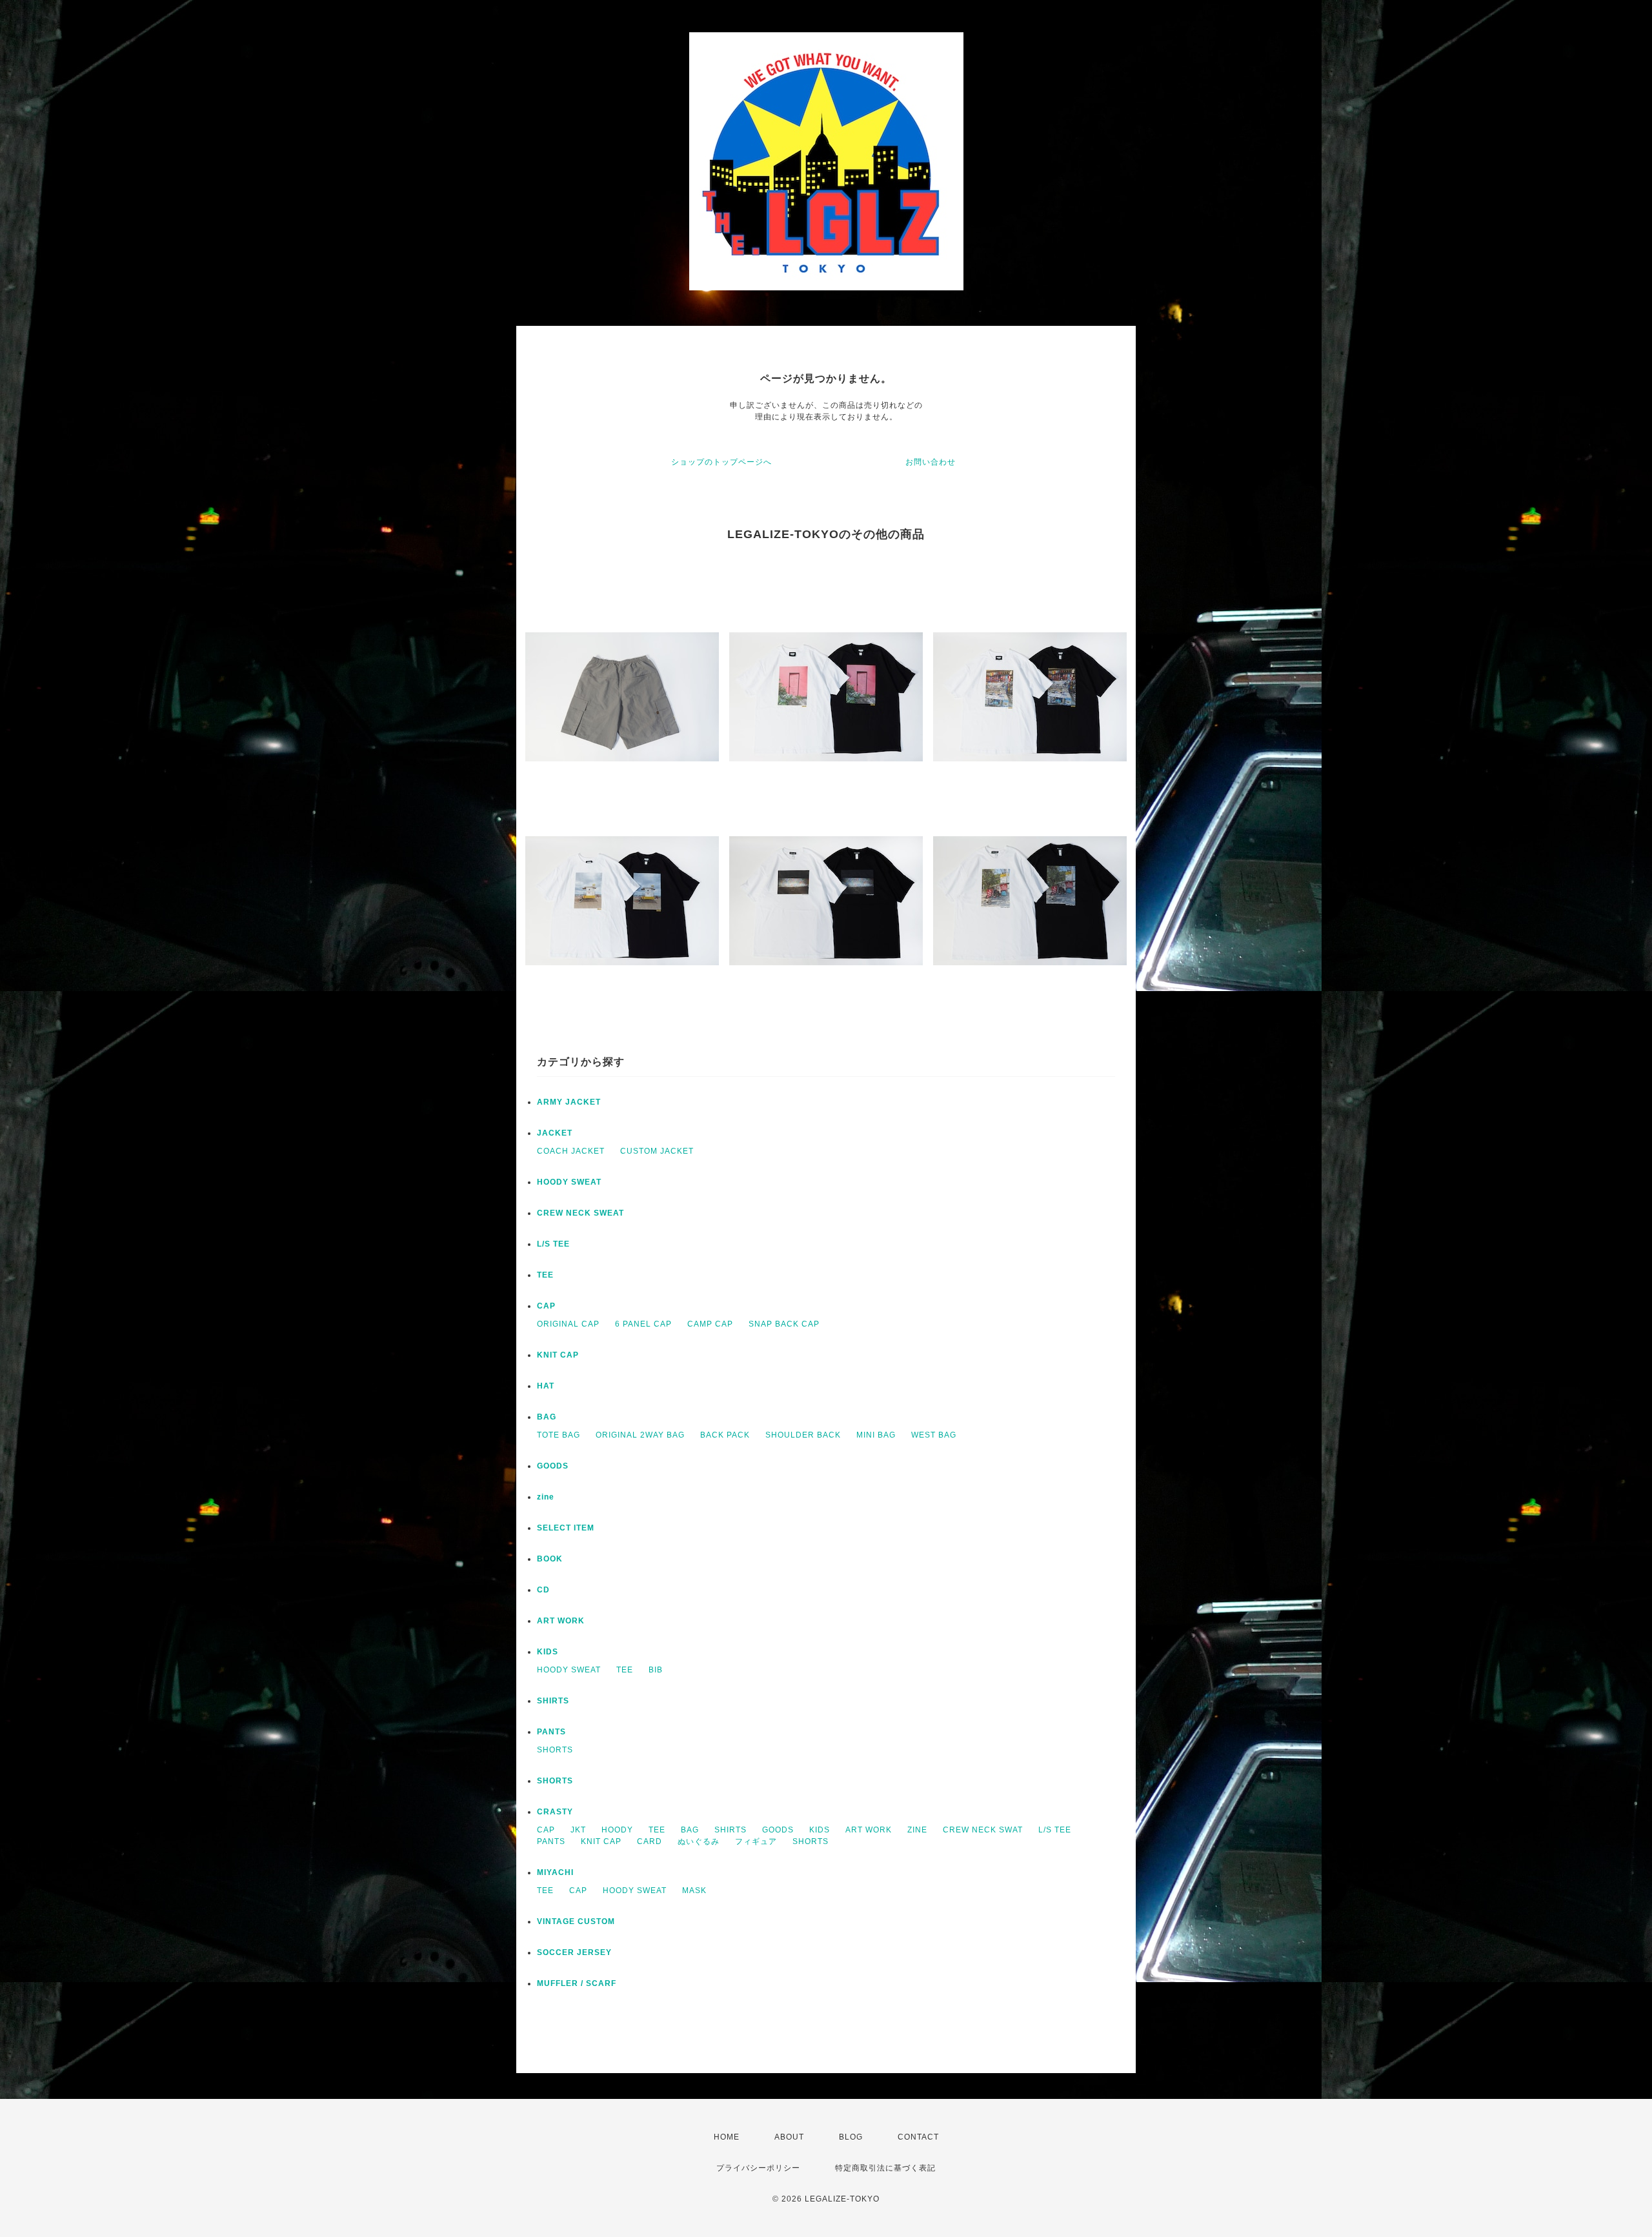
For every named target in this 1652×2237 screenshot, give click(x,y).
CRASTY (555, 1812)
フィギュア (756, 1841)
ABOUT (789, 2137)
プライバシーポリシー (758, 2168)
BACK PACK (725, 1435)
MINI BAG (876, 1435)
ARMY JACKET (569, 1102)
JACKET (555, 1133)
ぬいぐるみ (699, 1841)
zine (546, 1497)
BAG (547, 1417)
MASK (694, 1891)
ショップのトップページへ (721, 462)
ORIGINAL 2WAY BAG (640, 1435)
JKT (578, 1830)
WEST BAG (934, 1435)
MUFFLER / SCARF (577, 1983)
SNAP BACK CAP (784, 1324)
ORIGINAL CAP (568, 1324)
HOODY (617, 1830)
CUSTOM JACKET (657, 1151)
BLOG (851, 2137)
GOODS (553, 1466)
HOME (727, 2137)
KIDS (548, 1652)
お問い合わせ (931, 462)
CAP (546, 1306)
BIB (656, 1670)
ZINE (917, 1830)
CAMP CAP (710, 1324)
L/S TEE (553, 1244)
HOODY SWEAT (569, 1182)
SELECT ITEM (566, 1528)
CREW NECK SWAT (983, 1830)
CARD (650, 1841)
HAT (546, 1386)
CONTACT (918, 2137)
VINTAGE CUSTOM (576, 1921)
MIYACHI (555, 1872)
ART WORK (561, 1621)
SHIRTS (553, 1701)
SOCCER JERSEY (574, 1952)
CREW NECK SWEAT (580, 1213)
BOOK (550, 1559)
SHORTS (555, 1750)
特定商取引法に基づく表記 (885, 2168)
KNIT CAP (558, 1355)
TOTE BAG (559, 1435)
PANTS (551, 1732)
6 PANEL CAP (643, 1324)
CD (543, 1590)
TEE (545, 1275)
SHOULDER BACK (803, 1435)
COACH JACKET (571, 1151)
